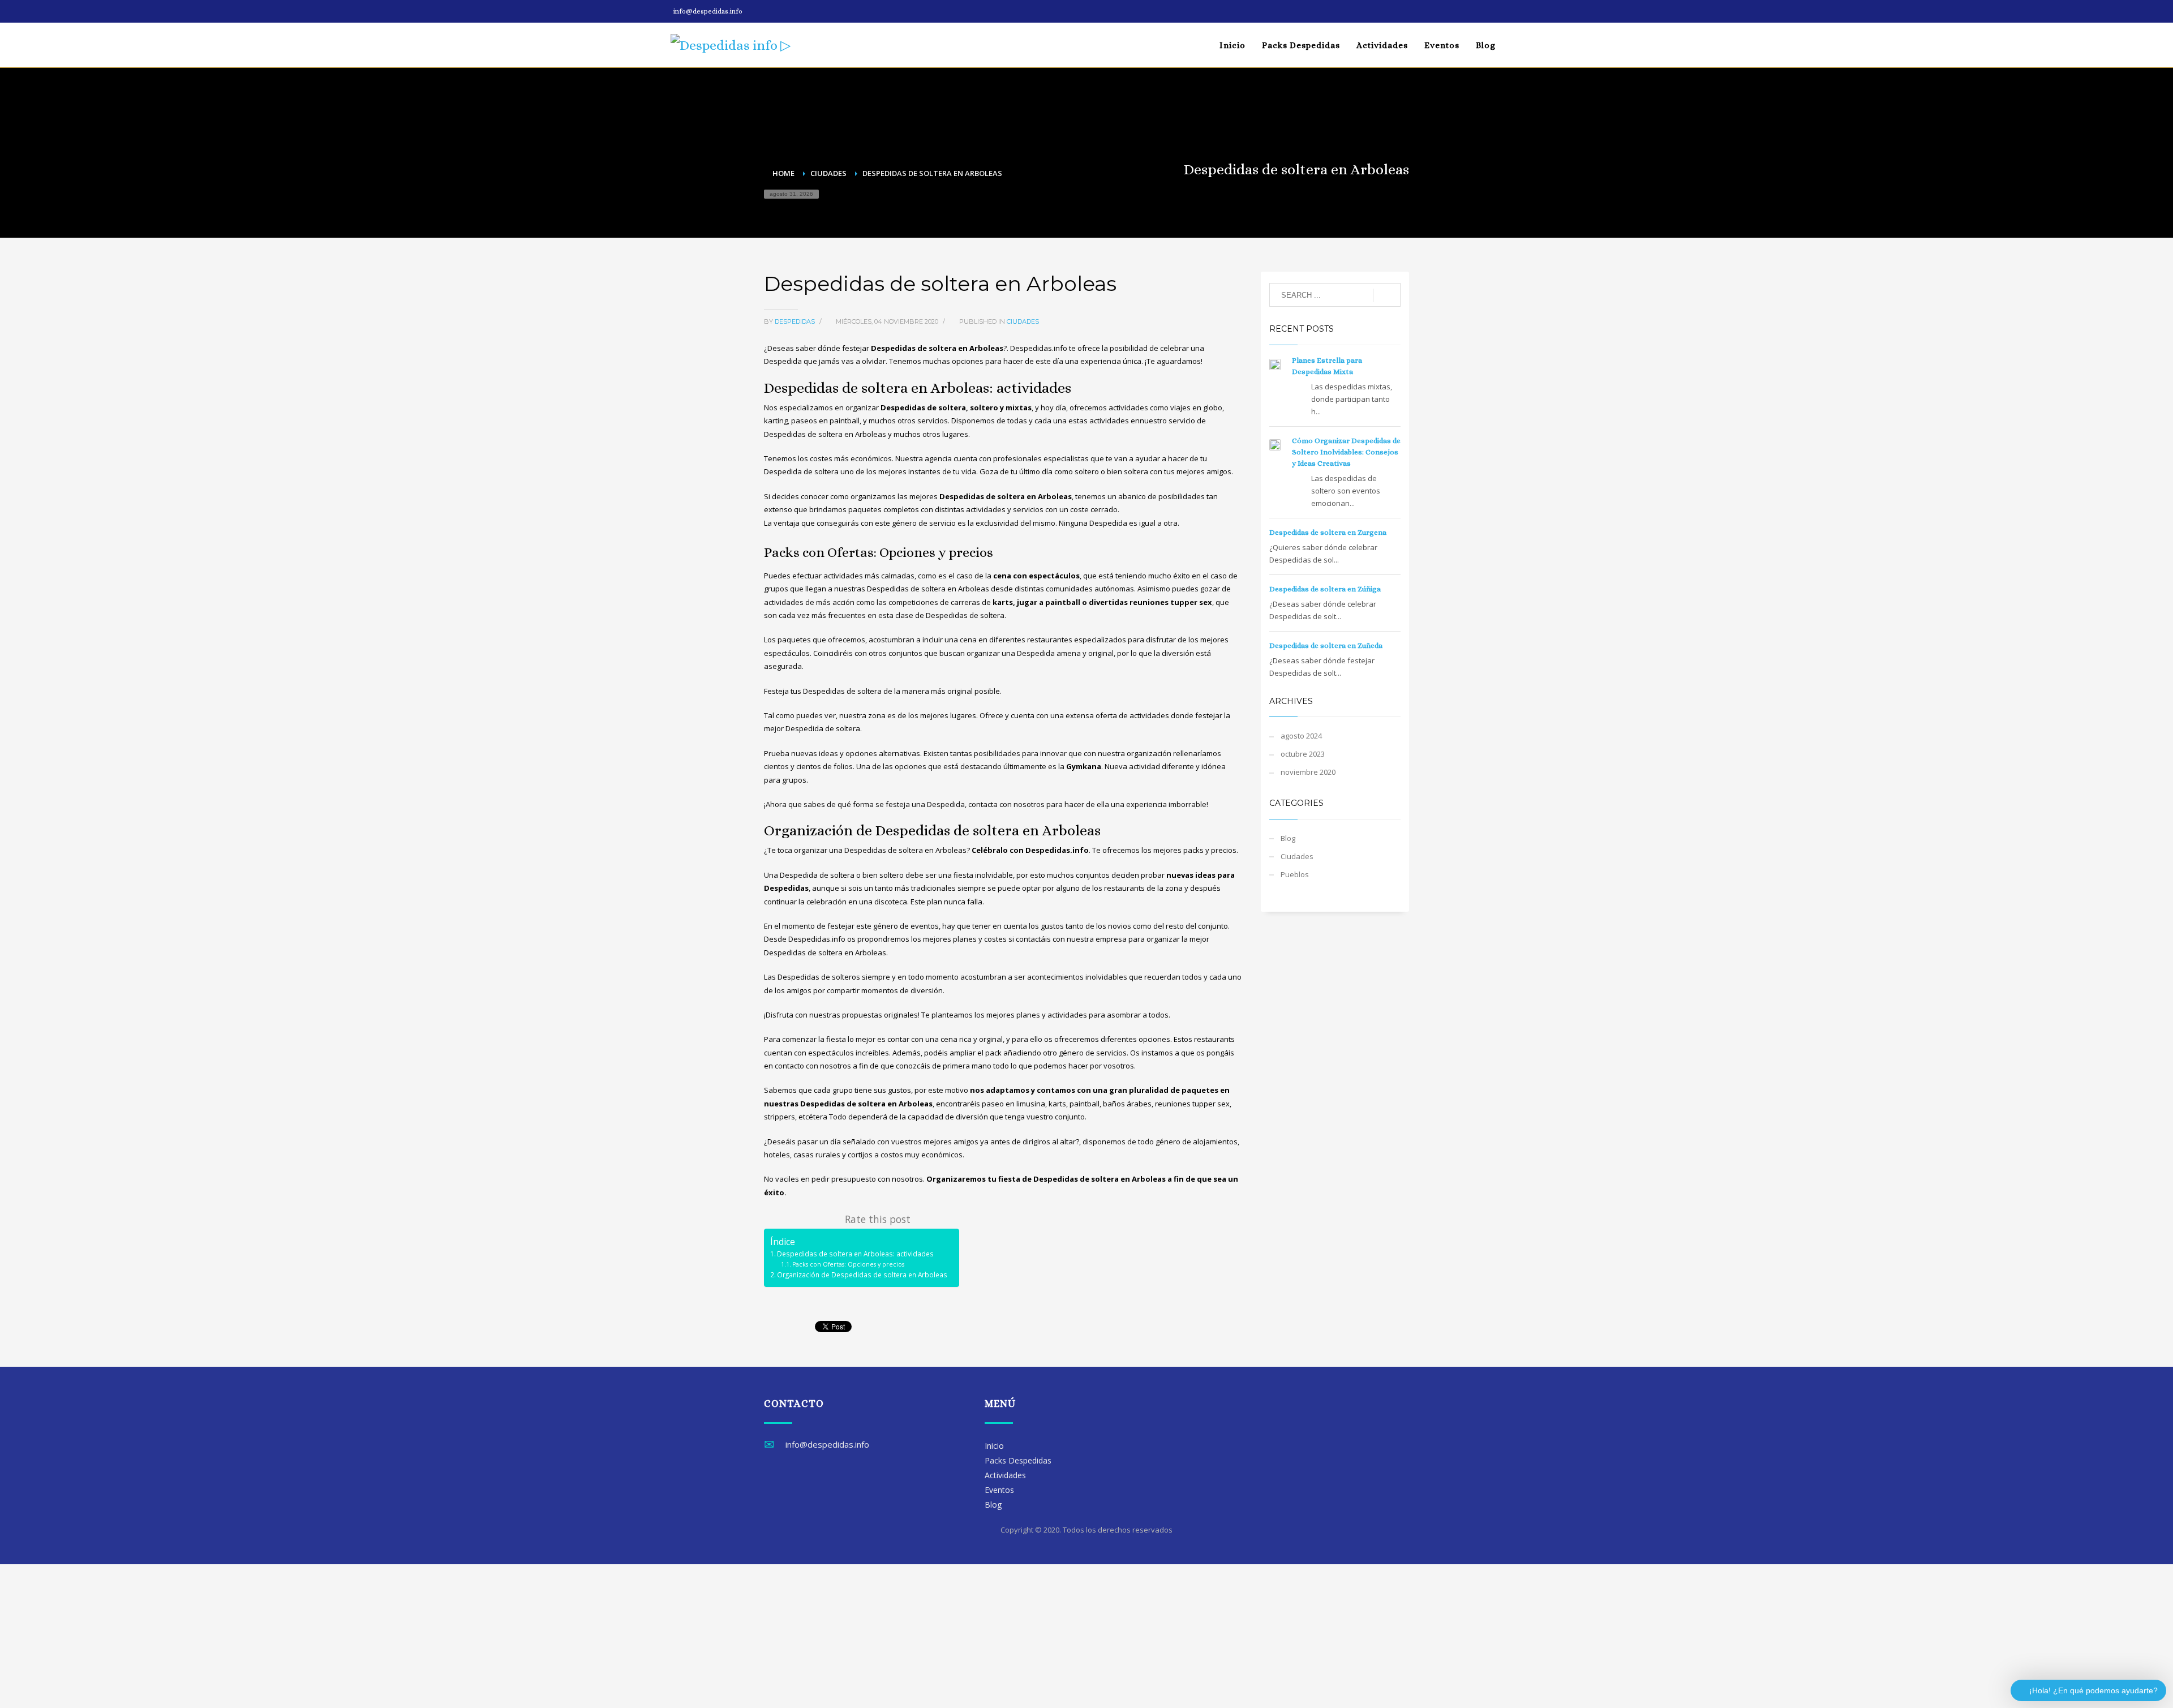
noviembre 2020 (1308, 772)
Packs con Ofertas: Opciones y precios (848, 1264)
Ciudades (1023, 321)
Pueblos (1295, 874)
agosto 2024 (1301, 736)
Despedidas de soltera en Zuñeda (1326, 645)
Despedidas (796, 321)
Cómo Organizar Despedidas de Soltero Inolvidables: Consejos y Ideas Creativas (1346, 452)
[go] (1387, 295)
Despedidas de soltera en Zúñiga (1325, 589)
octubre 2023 (1303, 754)
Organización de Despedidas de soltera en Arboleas (862, 1274)
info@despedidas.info (708, 11)
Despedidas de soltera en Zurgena (1328, 532)
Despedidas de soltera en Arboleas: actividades (855, 1254)
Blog (1288, 838)
